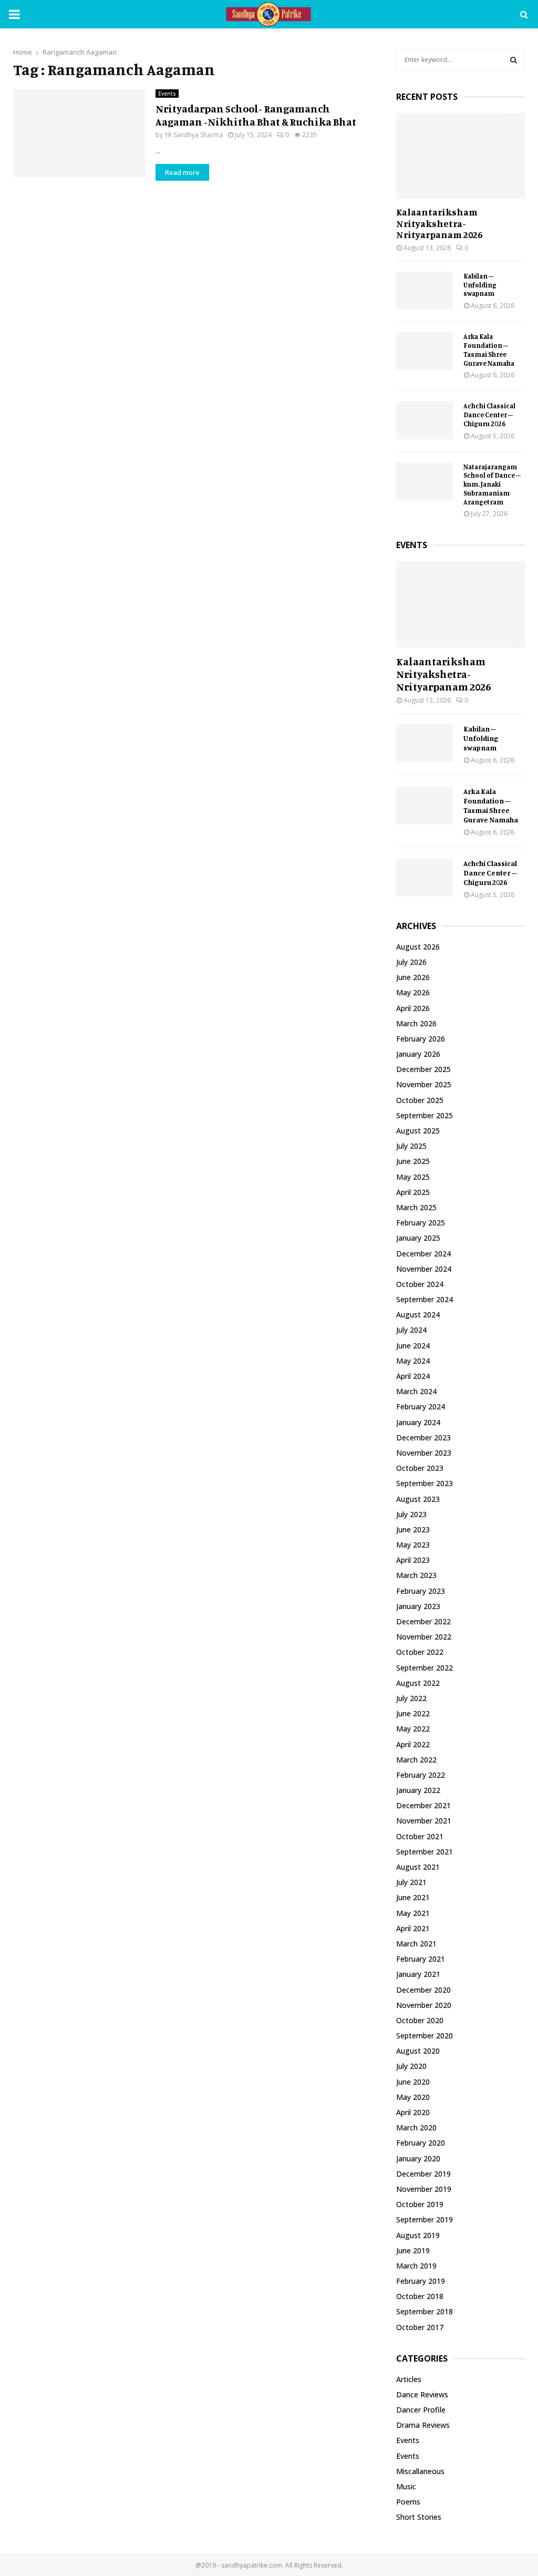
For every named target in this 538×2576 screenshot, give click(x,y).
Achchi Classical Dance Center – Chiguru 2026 (489, 415)
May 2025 (413, 1177)
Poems (408, 2502)
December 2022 (423, 1621)
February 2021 (421, 1959)
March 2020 (416, 2127)
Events (167, 94)
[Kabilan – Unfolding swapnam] (425, 291)
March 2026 (416, 1023)
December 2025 (423, 1069)
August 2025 (418, 1131)
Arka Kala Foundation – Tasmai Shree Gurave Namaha (489, 349)
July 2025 (411, 1146)
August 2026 (418, 947)
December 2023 (423, 1438)
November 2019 (424, 2189)
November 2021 (424, 1821)
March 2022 (416, 1760)
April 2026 (413, 1008)
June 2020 (413, 2082)
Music (406, 2486)
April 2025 (413, 1192)
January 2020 (418, 2158)
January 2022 (418, 1790)
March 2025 (416, 1207)
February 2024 (421, 1407)
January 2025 (418, 1238)
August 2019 (418, 2235)
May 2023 (413, 1545)
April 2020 (413, 2112)
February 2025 (421, 1223)
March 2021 (416, 1944)
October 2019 (420, 2204)
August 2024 (418, 1315)
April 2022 (413, 1744)
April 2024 (413, 1376)
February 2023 (421, 1591)
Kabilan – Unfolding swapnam (480, 285)
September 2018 (425, 2311)
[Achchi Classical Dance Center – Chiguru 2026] (425, 420)
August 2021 (418, 1867)
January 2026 (418, 1054)
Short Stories (419, 2517)
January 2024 (418, 1422)
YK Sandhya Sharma (194, 135)
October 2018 (420, 2296)
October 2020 (420, 2020)
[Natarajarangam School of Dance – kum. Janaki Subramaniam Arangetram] (425, 481)
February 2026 (421, 1039)
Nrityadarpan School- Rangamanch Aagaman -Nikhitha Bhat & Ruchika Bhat (256, 115)
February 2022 (421, 1775)
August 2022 (418, 1683)
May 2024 (413, 1361)
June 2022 (413, 1713)
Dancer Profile (421, 2410)
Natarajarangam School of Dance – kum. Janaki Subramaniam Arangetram (492, 484)
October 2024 (420, 1284)
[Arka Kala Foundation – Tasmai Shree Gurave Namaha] (425, 351)
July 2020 (411, 2066)
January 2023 (418, 1606)
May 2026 (413, 992)
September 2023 (425, 1483)
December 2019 (423, 2174)
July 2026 (411, 962)
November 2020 (424, 2005)
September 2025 (425, 1115)
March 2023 (416, 1575)
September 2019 (425, 2219)
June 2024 (413, 1346)
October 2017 (420, 2327)
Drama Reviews (423, 2425)
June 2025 (413, 1161)
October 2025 (420, 1100)
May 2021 (413, 1913)
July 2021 (411, 1882)
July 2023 (411, 1514)
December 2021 (423, 1805)
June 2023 (413, 1529)
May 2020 (413, 2097)
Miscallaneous (420, 2471)
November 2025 (424, 1084)
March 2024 (416, 1391)
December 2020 (423, 1990)
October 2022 (420, 1652)
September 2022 (425, 1668)
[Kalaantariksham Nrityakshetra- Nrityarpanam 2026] (461, 156)
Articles (409, 2379)
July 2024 (411, 1330)
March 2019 (416, 2266)
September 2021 (425, 1852)
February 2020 (421, 2143)
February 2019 (421, 2281)
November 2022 (424, 1637)
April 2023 (413, 1560)
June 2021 (413, 1897)
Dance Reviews (422, 2394)
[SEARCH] (514, 60)
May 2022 (413, 1729)
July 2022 (411, 1698)
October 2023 (420, 1468)
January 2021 (418, 1974)
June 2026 (413, 977)
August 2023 (418, 1499)
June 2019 (413, 2250)
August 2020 (418, 2051)
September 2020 (425, 2036)
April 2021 (413, 1928)
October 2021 (420, 1836)
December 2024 (423, 1254)
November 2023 (424, 1453)
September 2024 (425, 1299)
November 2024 (424, 1269)
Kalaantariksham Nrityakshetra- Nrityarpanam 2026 (439, 223)
